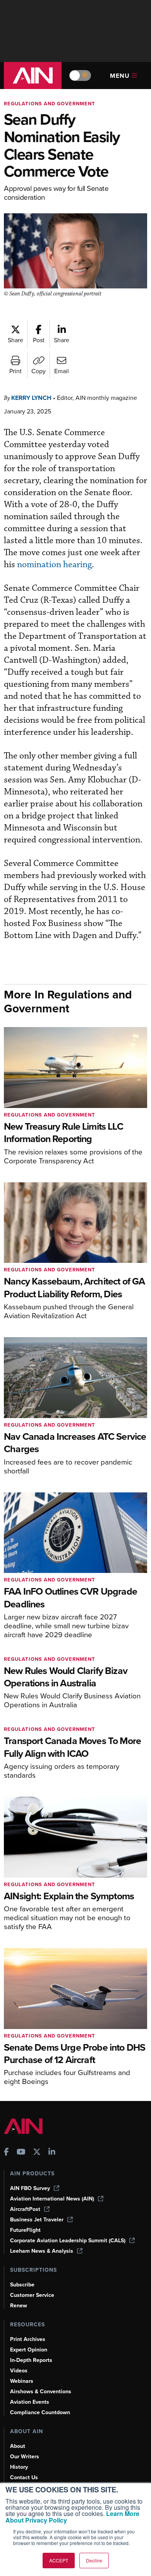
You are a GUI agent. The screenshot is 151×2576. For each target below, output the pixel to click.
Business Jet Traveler (37, 2220)
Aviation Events (30, 2402)
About (18, 2446)
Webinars (22, 2381)
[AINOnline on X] (37, 2153)
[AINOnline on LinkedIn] (52, 2153)
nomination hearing (54, 565)
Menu (120, 76)
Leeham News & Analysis (42, 2251)
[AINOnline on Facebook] (6, 2153)
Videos (19, 2371)
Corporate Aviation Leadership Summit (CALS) (68, 2241)
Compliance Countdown (40, 2412)
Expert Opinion (29, 2350)
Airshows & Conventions (41, 2392)
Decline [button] (94, 2560)
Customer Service (32, 2295)
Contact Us (24, 2477)
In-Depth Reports (31, 2360)
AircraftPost (25, 2209)
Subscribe (22, 2285)
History (19, 2467)
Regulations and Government (50, 104)
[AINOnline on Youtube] (21, 2153)
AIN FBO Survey (30, 2188)
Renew (19, 2306)
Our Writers (25, 2457)
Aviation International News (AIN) (52, 2199)
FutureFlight (25, 2230)
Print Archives (28, 2339)
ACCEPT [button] (59, 2560)
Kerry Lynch (31, 398)
